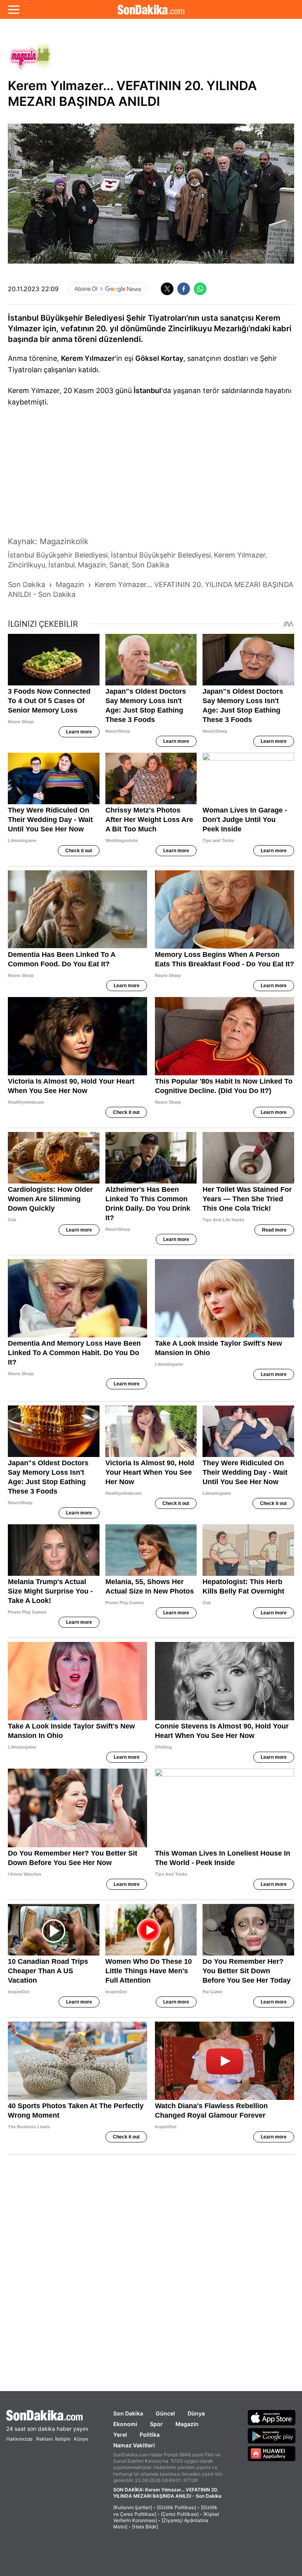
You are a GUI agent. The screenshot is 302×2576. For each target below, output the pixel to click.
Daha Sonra (169, 60)
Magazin (187, 2424)
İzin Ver (217, 59)
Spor (156, 2424)
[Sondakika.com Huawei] (272, 2454)
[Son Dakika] (47, 2415)
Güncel (165, 2413)
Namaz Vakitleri (134, 2445)
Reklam (44, 2439)
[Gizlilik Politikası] (177, 2507)
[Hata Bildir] (145, 2527)
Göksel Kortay (159, 358)
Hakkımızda (19, 2439)
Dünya (196, 2413)
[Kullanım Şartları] (133, 2507)
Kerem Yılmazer (88, 358)
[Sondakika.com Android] (272, 2436)
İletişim (63, 2439)
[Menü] (14, 9)
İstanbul (147, 391)
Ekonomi (125, 2424)
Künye (81, 2439)
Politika (150, 2435)
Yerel (120, 2435)
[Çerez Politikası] (180, 2514)
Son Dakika (128, 2413)
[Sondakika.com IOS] (272, 2417)
